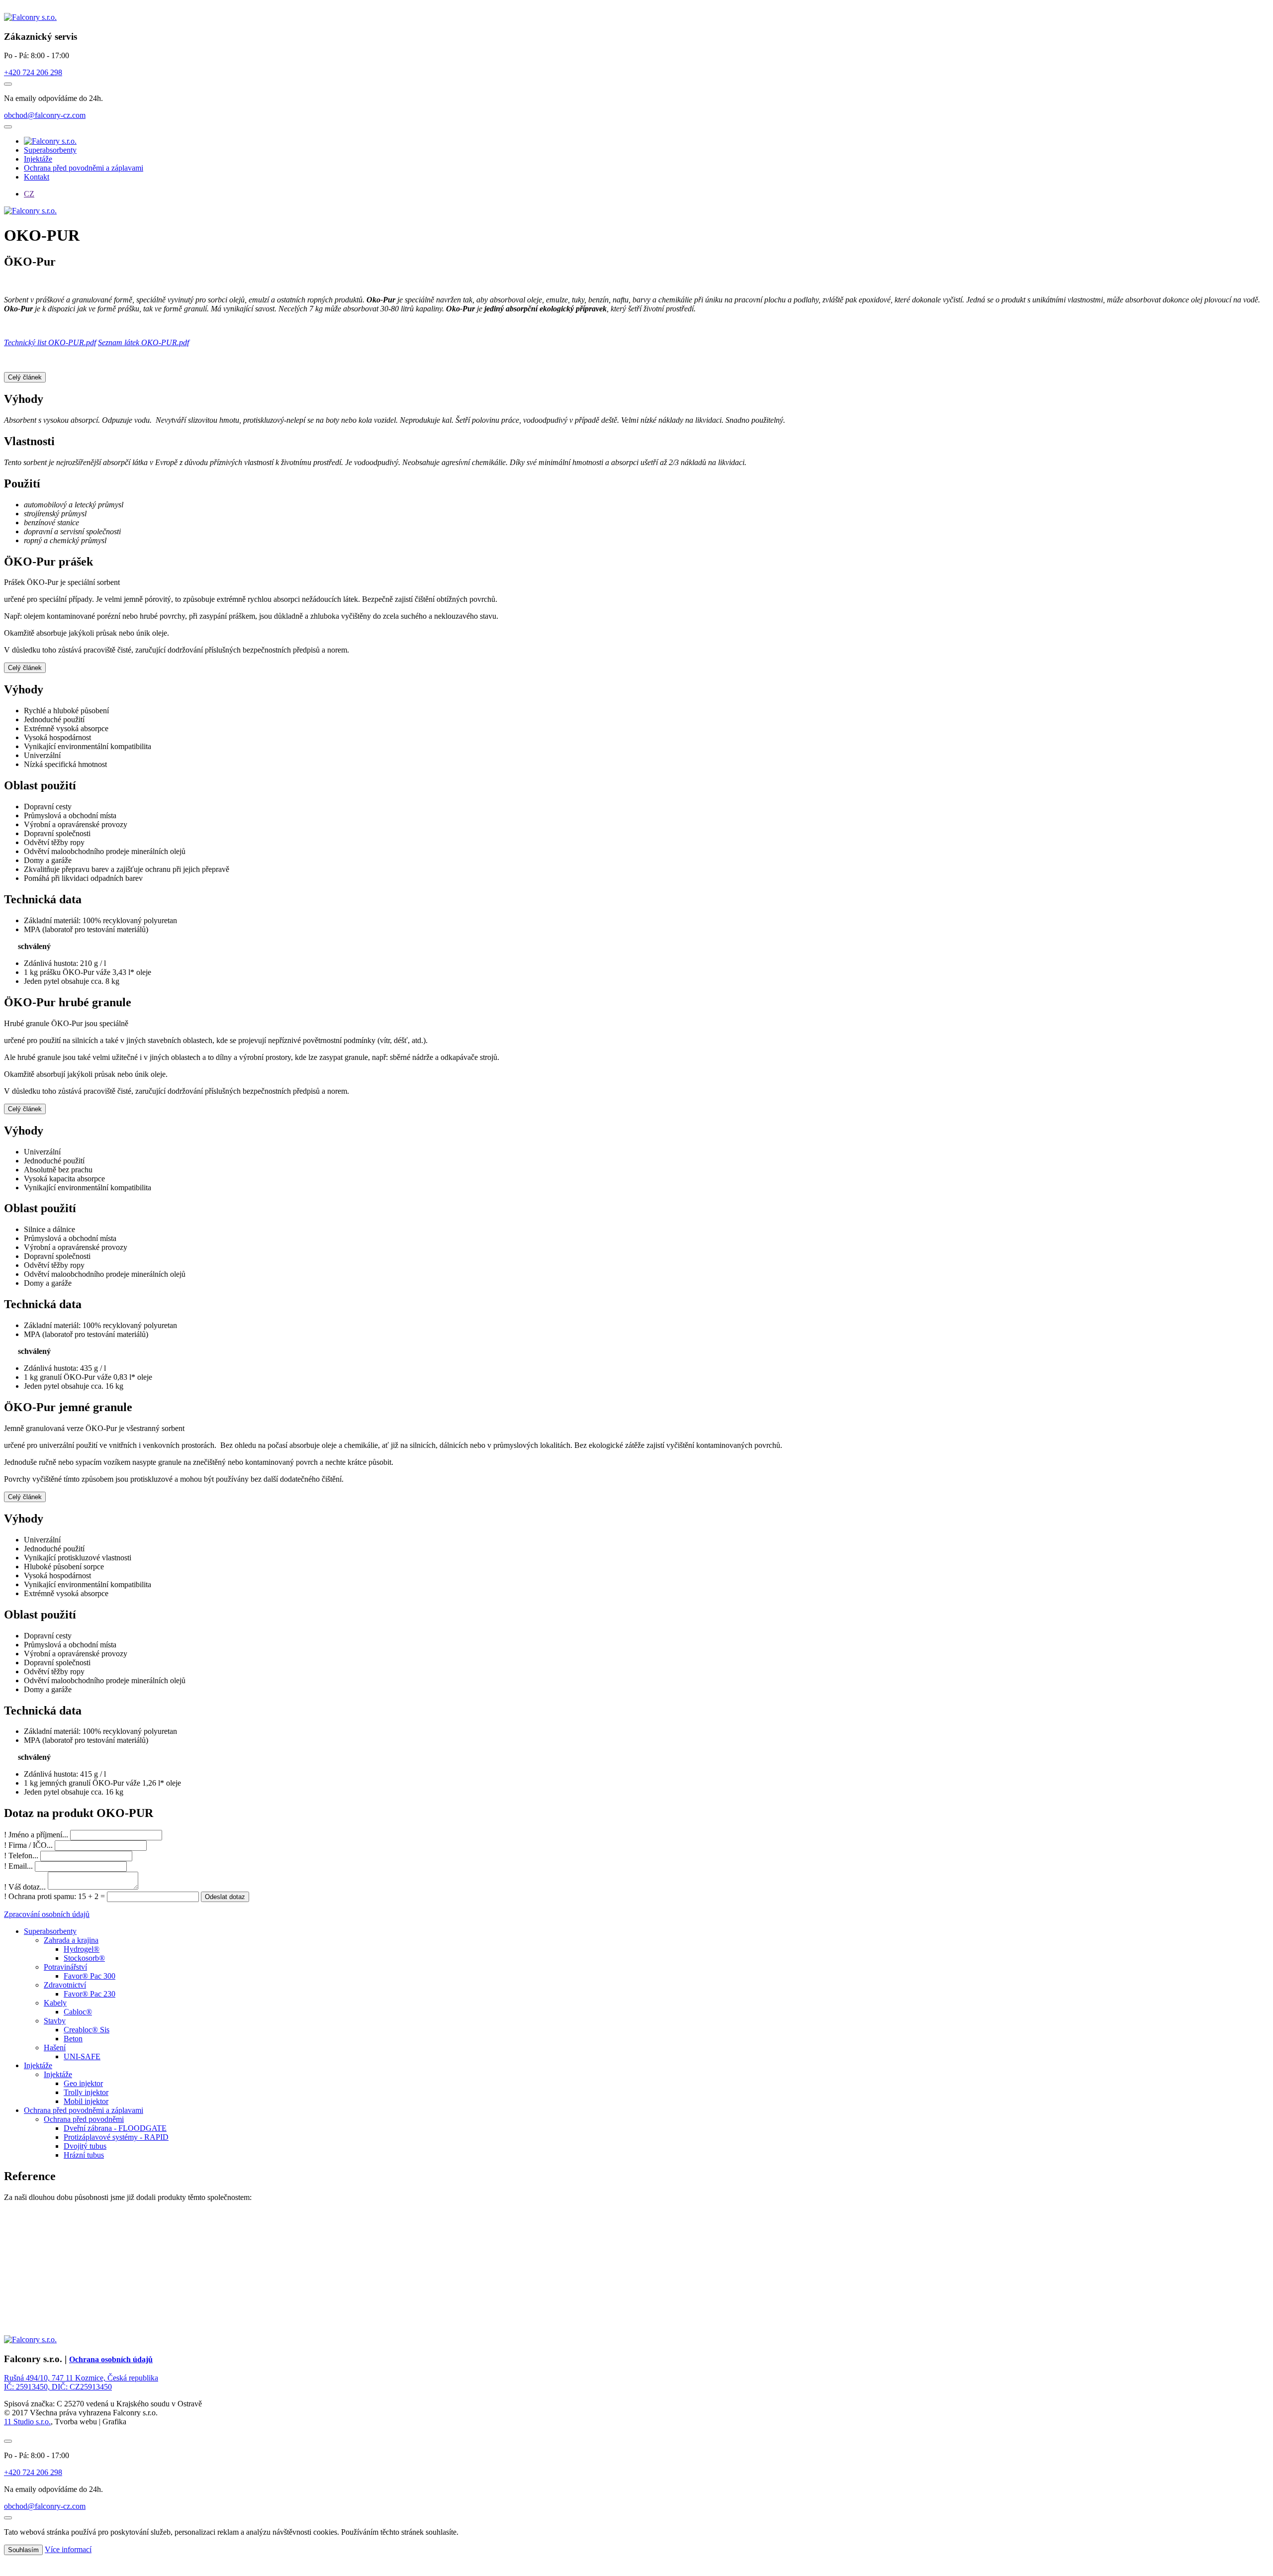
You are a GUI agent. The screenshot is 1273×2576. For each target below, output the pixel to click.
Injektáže (38, 159)
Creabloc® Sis (87, 2030)
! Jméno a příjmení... (36, 1835)
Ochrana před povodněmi (84, 2119)
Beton (73, 2039)
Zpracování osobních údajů (47, 1914)
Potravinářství (65, 1967)
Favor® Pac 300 (90, 1976)
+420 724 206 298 (33, 72)
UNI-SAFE (82, 2056)
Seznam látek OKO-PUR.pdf (143, 342)
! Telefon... (21, 1856)
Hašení (55, 2048)
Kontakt (37, 177)
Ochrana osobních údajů (111, 2359)
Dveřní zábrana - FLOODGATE (115, 2128)
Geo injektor (83, 2083)
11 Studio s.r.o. (27, 2422)
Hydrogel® (82, 1949)
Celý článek (25, 377)
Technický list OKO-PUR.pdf (50, 342)
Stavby (55, 2021)
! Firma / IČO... (28, 1845)
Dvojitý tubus (85, 2146)
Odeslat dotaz (225, 1897)
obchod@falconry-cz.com (45, 115)
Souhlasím (23, 2550)
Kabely (55, 2003)
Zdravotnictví (65, 1985)
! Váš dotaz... (25, 1887)
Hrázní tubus (84, 2155)
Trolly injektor (86, 2092)
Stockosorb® (84, 1958)
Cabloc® (78, 2012)
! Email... (18, 1866)
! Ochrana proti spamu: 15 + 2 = (55, 1896)
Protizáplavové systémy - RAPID (116, 2137)
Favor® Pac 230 (90, 1994)
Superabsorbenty (50, 150)
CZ (29, 194)
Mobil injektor (86, 2101)
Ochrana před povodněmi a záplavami (84, 168)
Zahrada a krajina (71, 1940)
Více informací (68, 2549)
